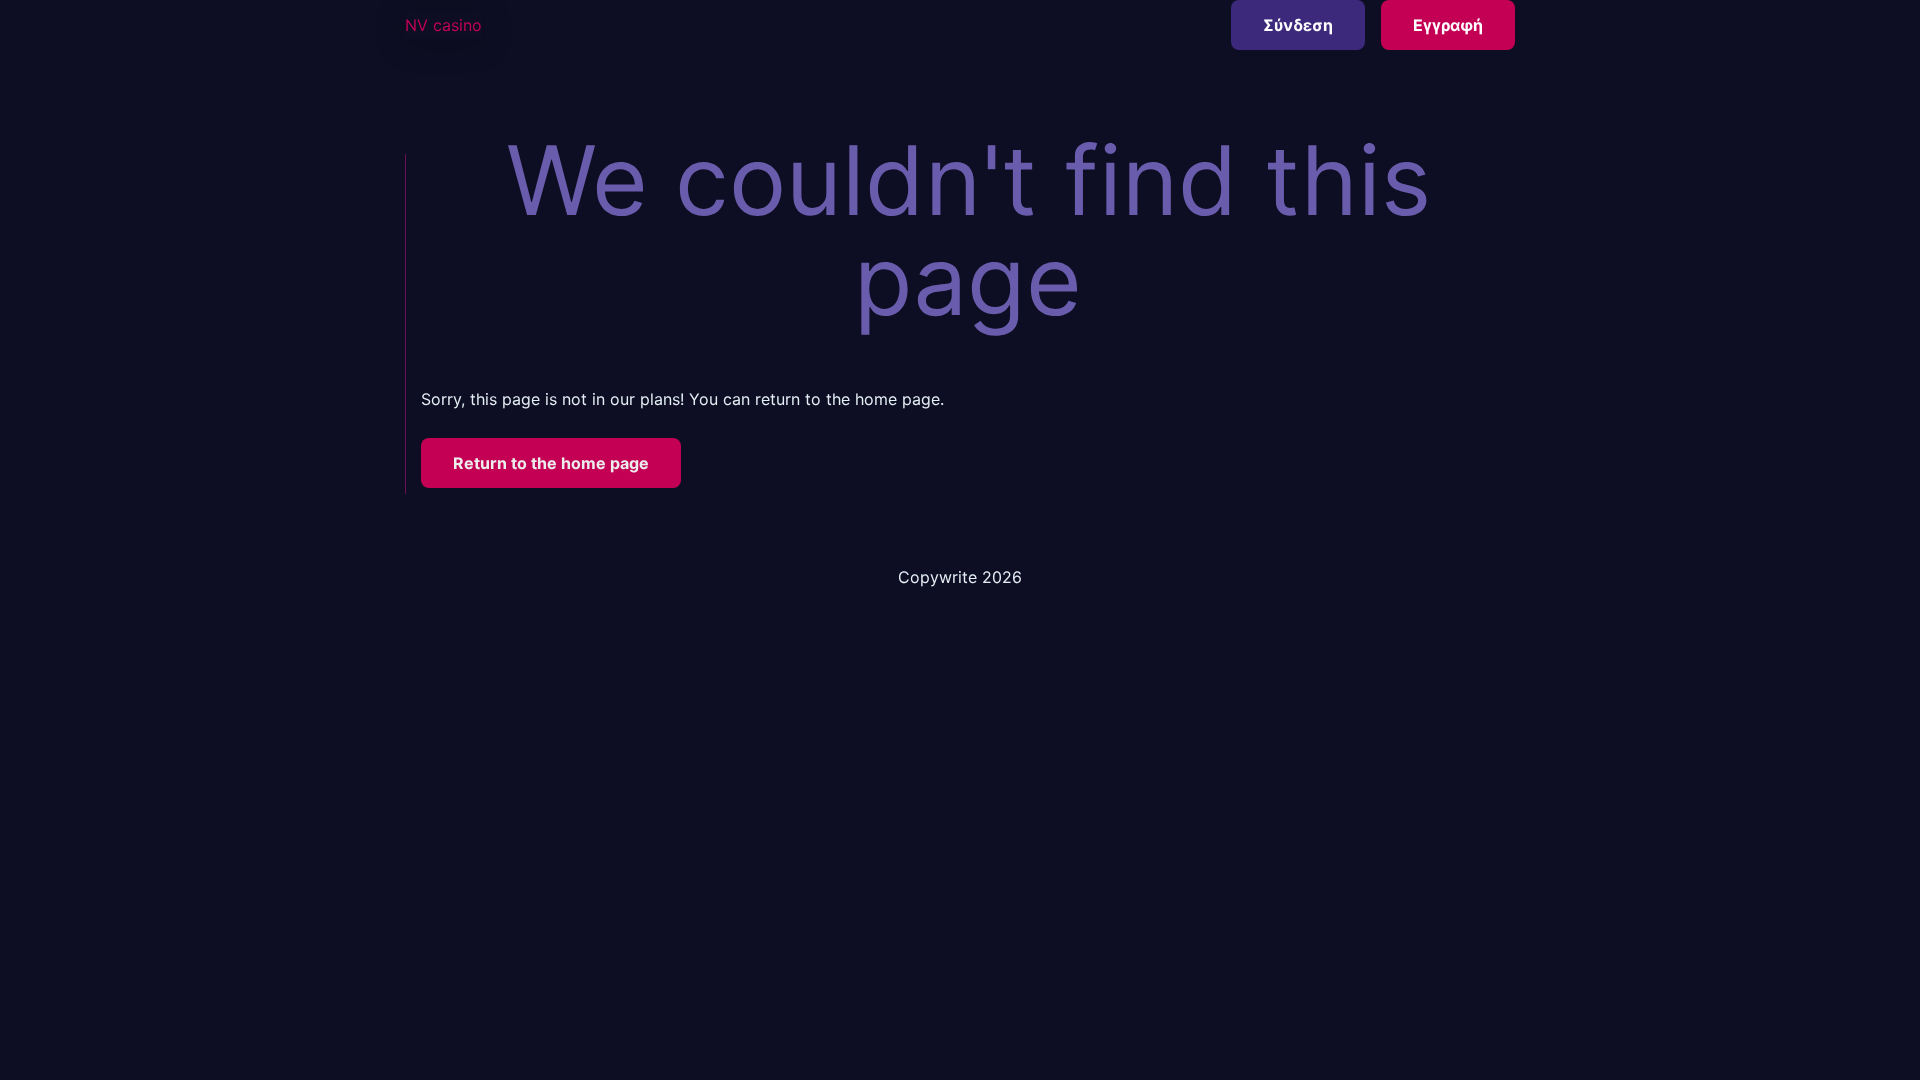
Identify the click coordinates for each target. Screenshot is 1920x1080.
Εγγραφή (1448, 25)
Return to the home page (551, 463)
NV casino (443, 25)
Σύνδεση (1298, 25)
